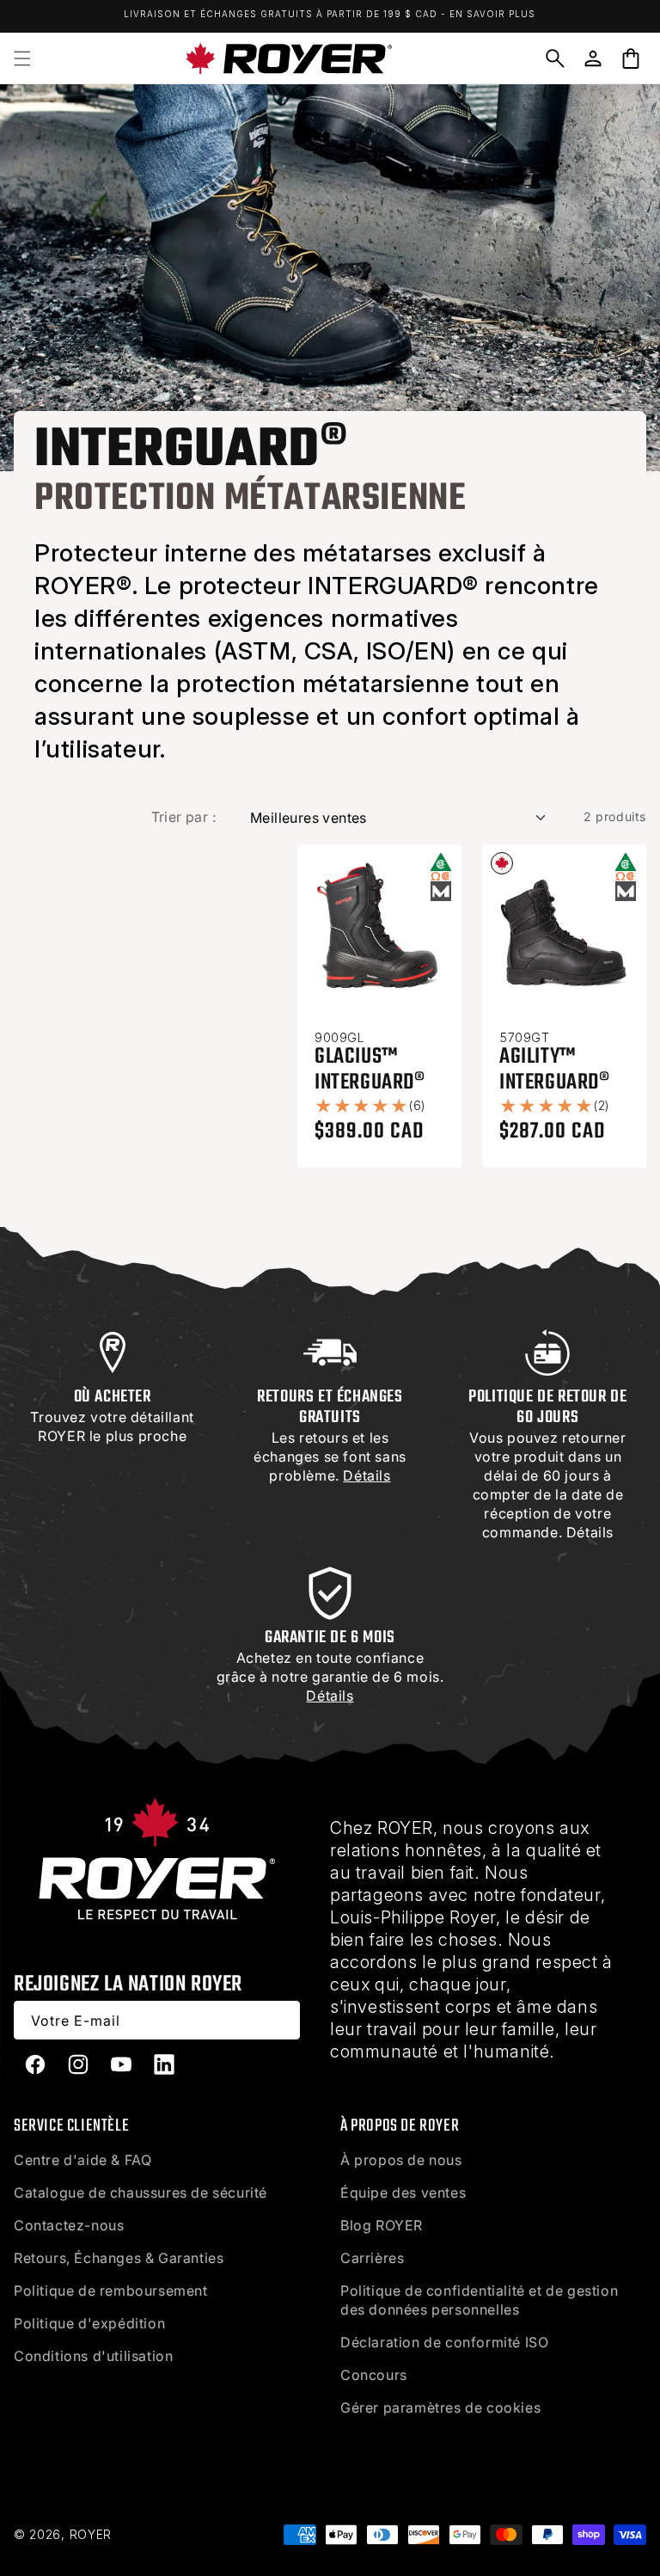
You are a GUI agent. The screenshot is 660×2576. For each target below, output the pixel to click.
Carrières (372, 2258)
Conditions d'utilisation (93, 2356)
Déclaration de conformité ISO (444, 2342)
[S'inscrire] (281, 2020)
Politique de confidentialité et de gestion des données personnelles (479, 2300)
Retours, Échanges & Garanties (119, 2258)
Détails (590, 1532)
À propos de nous (401, 2160)
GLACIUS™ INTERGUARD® (370, 1070)
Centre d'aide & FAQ (82, 2160)
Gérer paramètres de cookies (440, 2407)
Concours (374, 2375)
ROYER (91, 2534)
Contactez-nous (69, 2225)
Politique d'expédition (89, 2323)
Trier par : (183, 817)
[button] (22, 58)
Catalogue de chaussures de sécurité (141, 2193)
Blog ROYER (382, 2225)
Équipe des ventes (403, 2193)
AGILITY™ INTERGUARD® (555, 1070)
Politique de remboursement (111, 2291)
